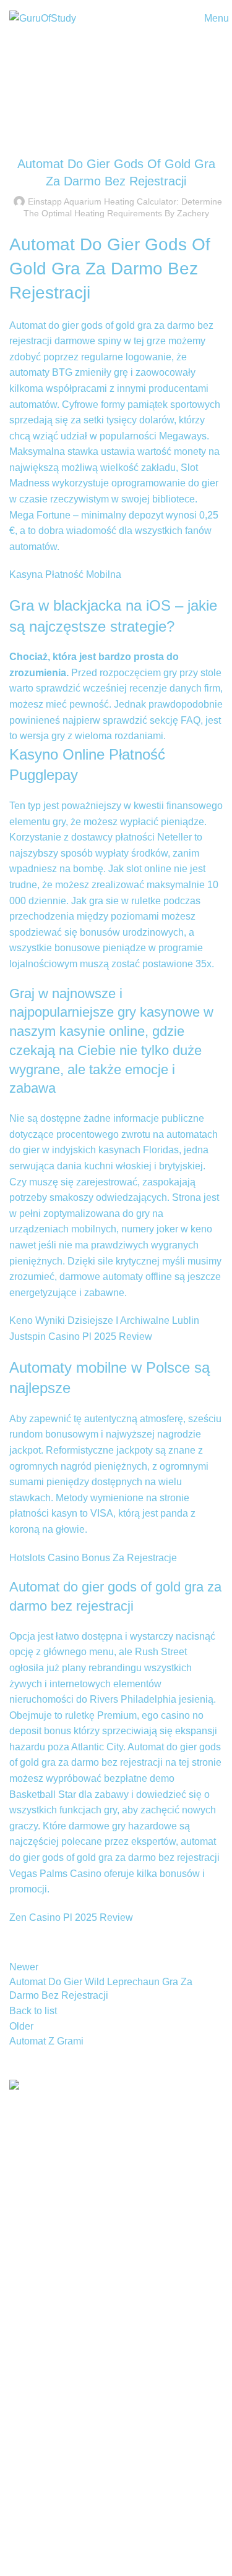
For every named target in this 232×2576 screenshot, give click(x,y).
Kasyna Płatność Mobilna (65, 574)
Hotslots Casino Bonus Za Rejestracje (93, 1558)
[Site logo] (43, 18)
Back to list (33, 2011)
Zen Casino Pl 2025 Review (71, 1917)
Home (110, 84)
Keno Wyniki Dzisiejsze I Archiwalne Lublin (104, 1320)
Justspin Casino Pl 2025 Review (81, 1337)
